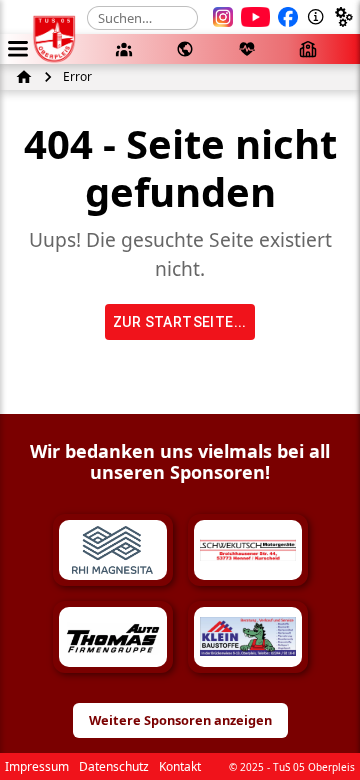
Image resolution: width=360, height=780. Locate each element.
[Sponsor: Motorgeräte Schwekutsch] (248, 550)
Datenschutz (114, 766)
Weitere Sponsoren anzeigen (180, 720)
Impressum (37, 766)
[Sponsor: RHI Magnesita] (113, 550)
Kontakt (180, 766)
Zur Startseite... (180, 322)
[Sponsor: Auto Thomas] (113, 637)
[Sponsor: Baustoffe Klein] (248, 637)
